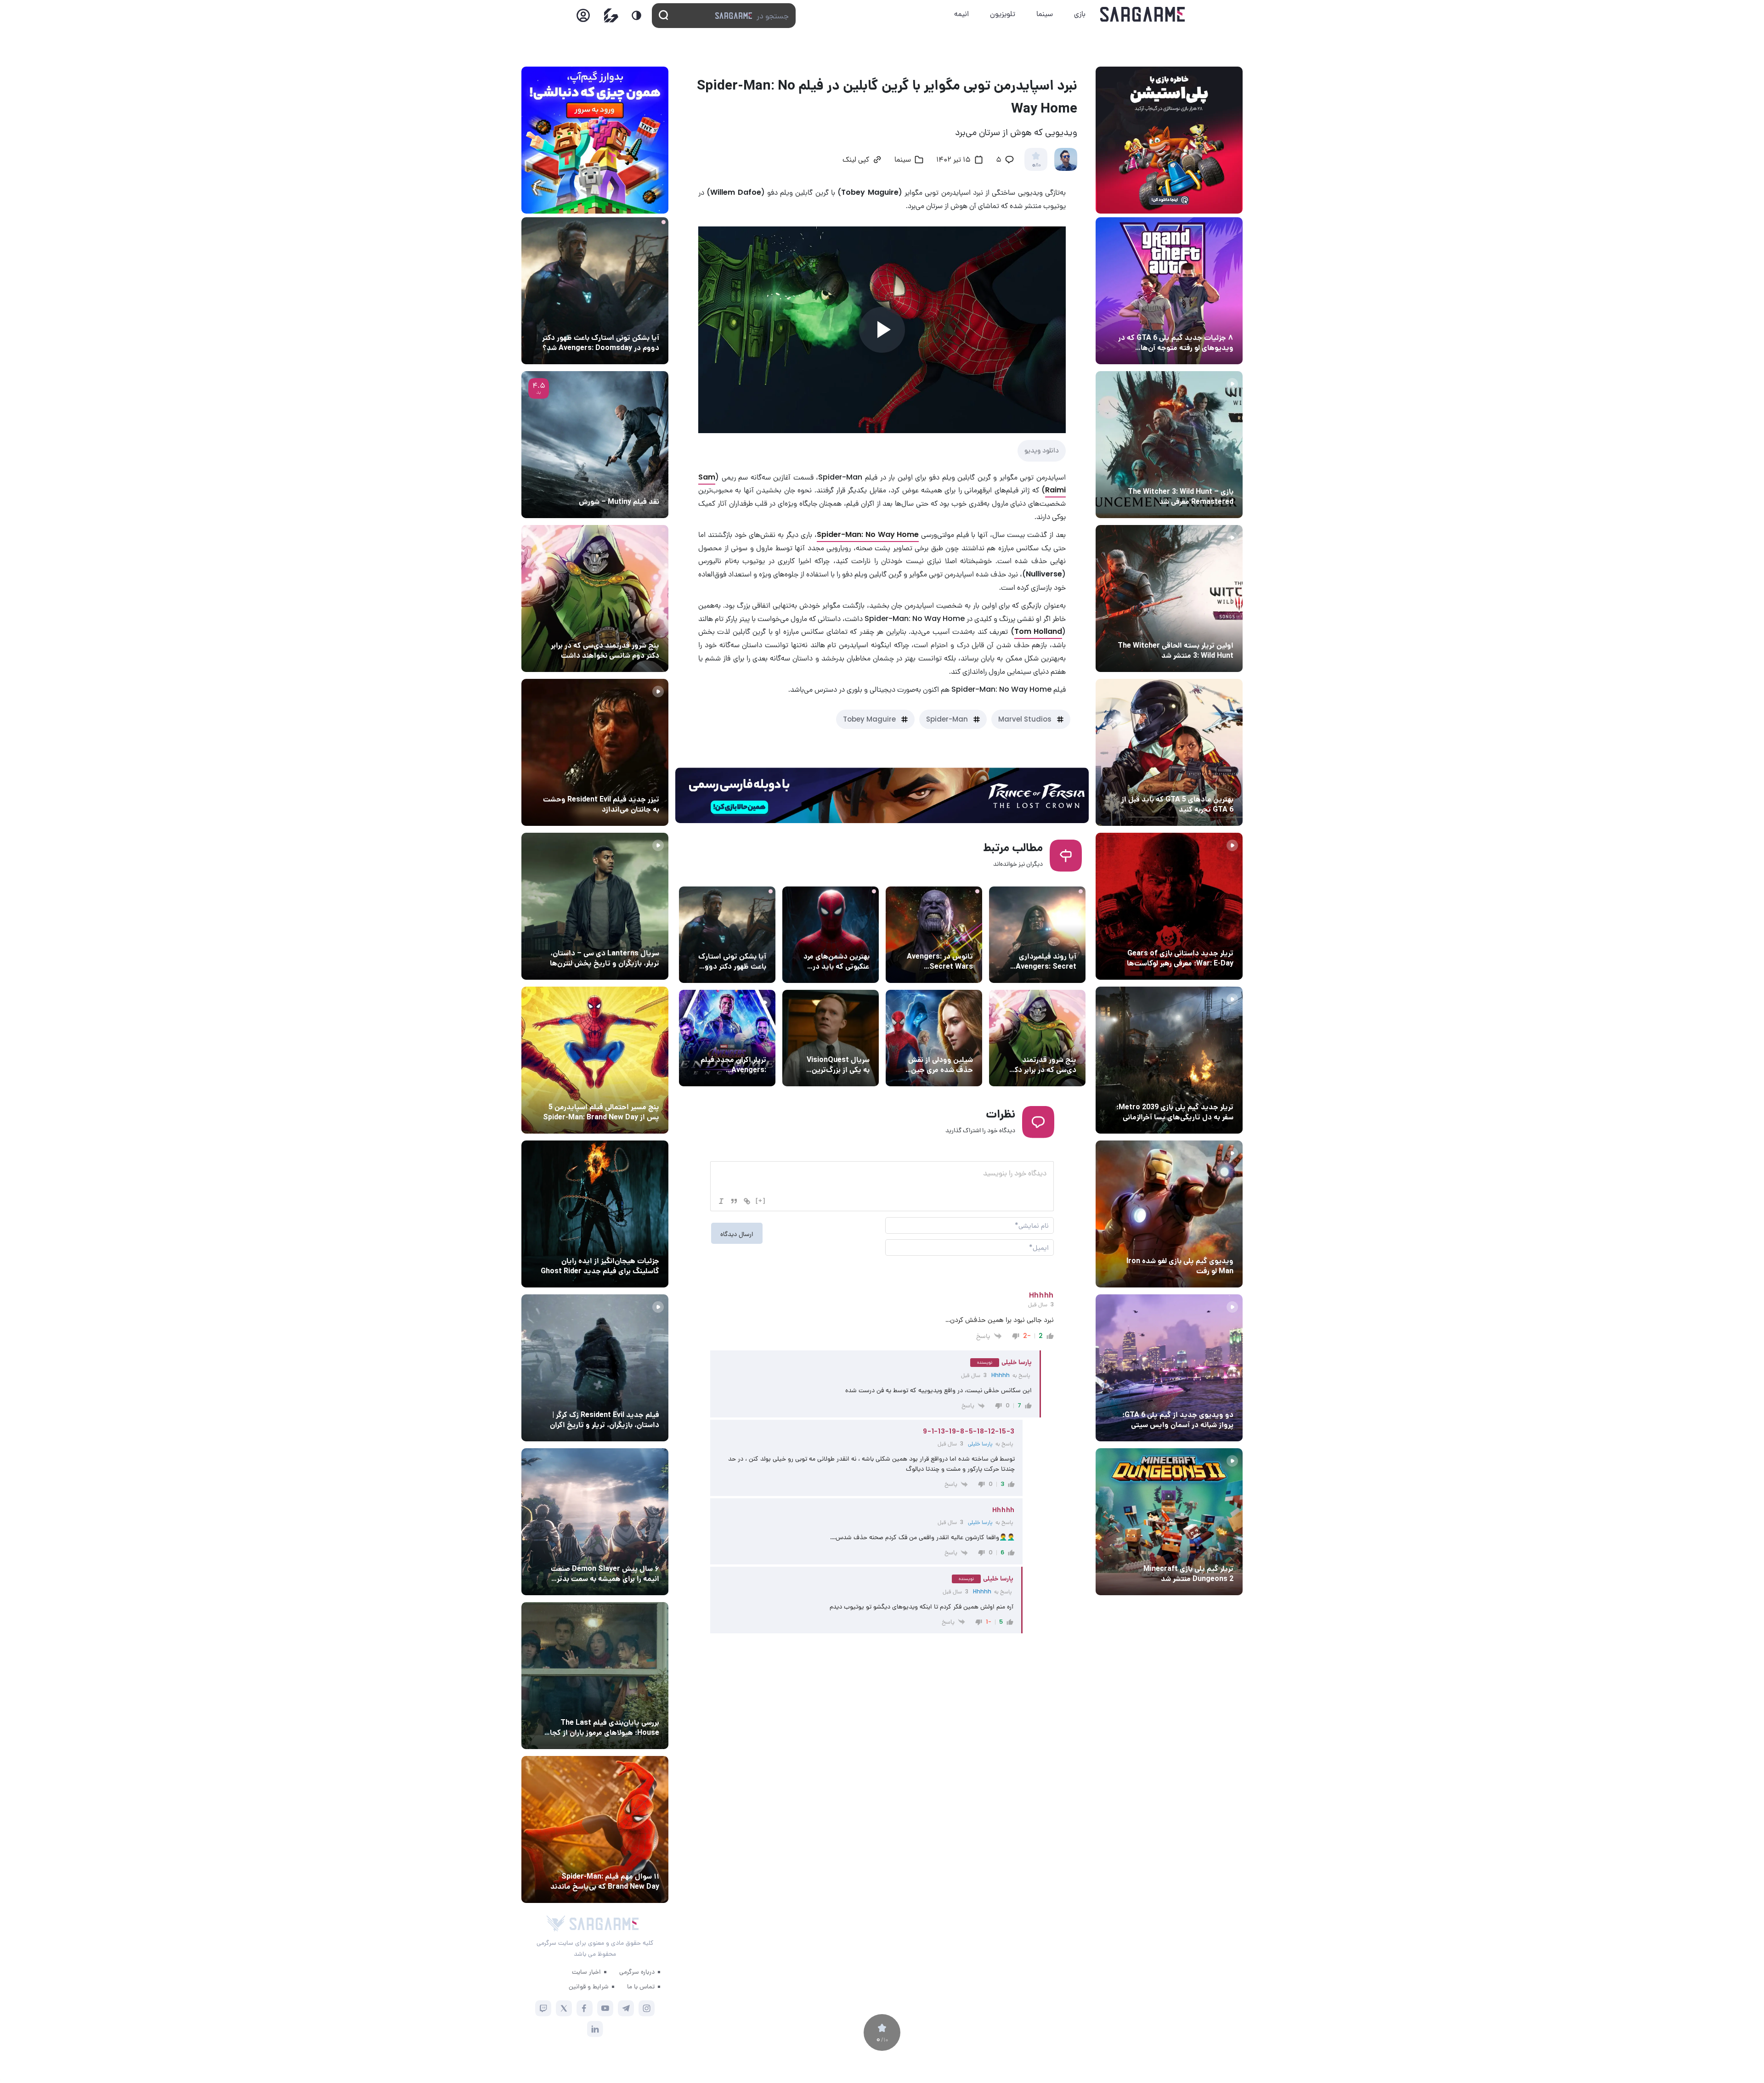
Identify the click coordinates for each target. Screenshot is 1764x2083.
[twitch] (543, 2008)
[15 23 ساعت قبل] (595, 598)
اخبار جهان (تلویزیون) (837, 1043)
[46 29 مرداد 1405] (595, 1829)
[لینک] (747, 1201)
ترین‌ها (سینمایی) (842, 939)
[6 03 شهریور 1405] (1169, 1214)
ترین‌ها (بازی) (1211, 782)
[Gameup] (611, 15)
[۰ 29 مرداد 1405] (1169, 1522)
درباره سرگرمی (637, 1971)
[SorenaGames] (556, 1924)
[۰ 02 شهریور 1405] (595, 1676)
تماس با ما (641, 1986)
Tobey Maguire (869, 719)
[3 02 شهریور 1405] (1169, 1368)
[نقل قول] (734, 1201)
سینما (1045, 14)
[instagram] (647, 2008)
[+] (761, 1200)
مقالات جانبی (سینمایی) (1040, 1043)
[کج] (721, 1201)
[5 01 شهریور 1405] (595, 1368)
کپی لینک (856, 160)
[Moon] (636, 15)
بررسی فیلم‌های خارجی (627, 485)
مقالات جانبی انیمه (631, 1552)
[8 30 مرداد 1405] (595, 1214)
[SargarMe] (604, 1924)
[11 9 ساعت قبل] (595, 291)
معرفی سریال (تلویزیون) (624, 936)
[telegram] (626, 2008)
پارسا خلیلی (980, 1443)
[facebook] (585, 2008)
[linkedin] (595, 2029)
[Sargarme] (1143, 14)
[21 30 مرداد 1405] (595, 1060)
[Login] (583, 18)
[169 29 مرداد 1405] (595, 1522)
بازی (1080, 14)
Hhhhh (1001, 1375)
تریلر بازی (1218, 474)
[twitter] (564, 2008)
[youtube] (605, 2008)
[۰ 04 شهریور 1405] (1169, 445)
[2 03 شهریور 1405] (595, 445)
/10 (1036, 165)
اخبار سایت (586, 1971)
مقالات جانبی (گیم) (1204, 321)
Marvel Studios (1025, 719)
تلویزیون (1003, 14)
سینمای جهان (1055, 939)
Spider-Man (947, 719)
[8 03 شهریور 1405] (1169, 291)
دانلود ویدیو (1042, 450)
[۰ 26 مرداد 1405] (595, 906)
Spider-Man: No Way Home (868, 534)
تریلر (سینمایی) (742, 1043)
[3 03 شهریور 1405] (595, 752)
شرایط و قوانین (589, 1986)
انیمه (961, 14)
